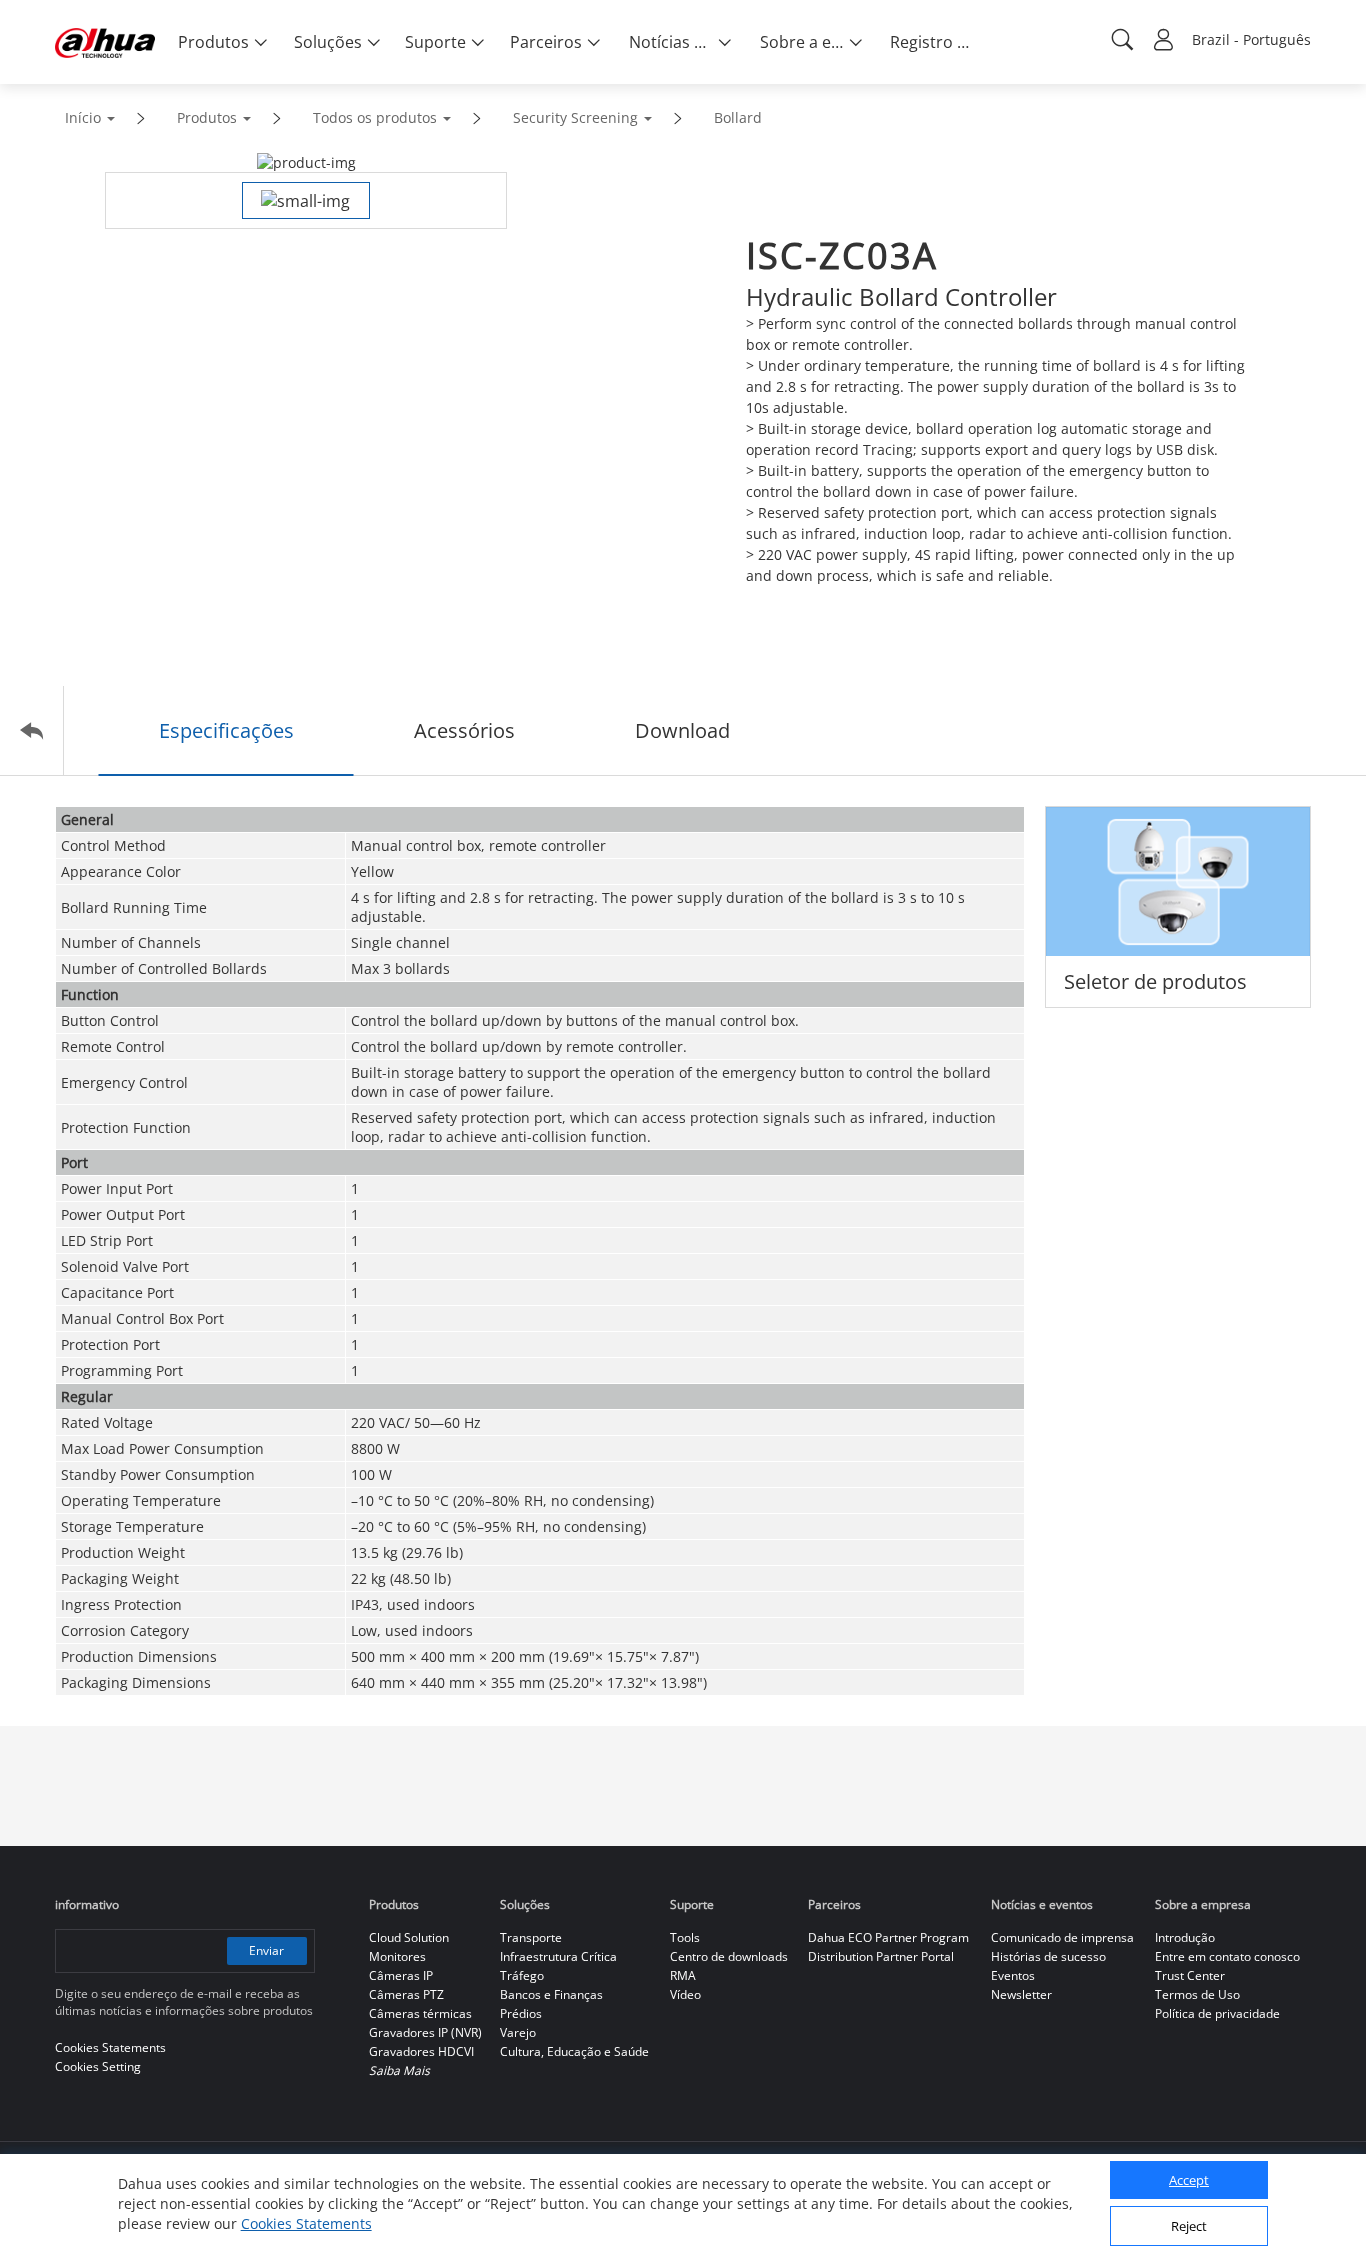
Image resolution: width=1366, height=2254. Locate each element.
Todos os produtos (375, 117)
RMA (683, 1975)
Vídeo (685, 1994)
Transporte (531, 1937)
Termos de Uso (1197, 1994)
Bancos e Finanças (551, 1994)
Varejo (518, 2032)
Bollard (738, 117)
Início (83, 117)
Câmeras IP (401, 1975)
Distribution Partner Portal (881, 1956)
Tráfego (522, 1975)
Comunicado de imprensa (1062, 1937)
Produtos (207, 117)
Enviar (266, 1950)
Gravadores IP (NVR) (425, 2032)
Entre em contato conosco (1227, 1956)
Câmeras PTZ (406, 1994)
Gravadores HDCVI (421, 2051)
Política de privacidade (1217, 2013)
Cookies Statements (306, 2223)
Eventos (1013, 1975)
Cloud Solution (409, 1937)
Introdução (1185, 1937)
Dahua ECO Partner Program (888, 1937)
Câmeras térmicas (420, 2013)
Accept (1189, 2181)
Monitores (397, 1956)
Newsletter (1021, 1994)
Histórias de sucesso (1048, 1956)
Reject (1189, 2227)
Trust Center (1190, 1975)
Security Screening (575, 117)
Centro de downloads (729, 1956)
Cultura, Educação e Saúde (574, 2051)
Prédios (521, 2013)
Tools (685, 1937)
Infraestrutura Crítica (558, 1956)
